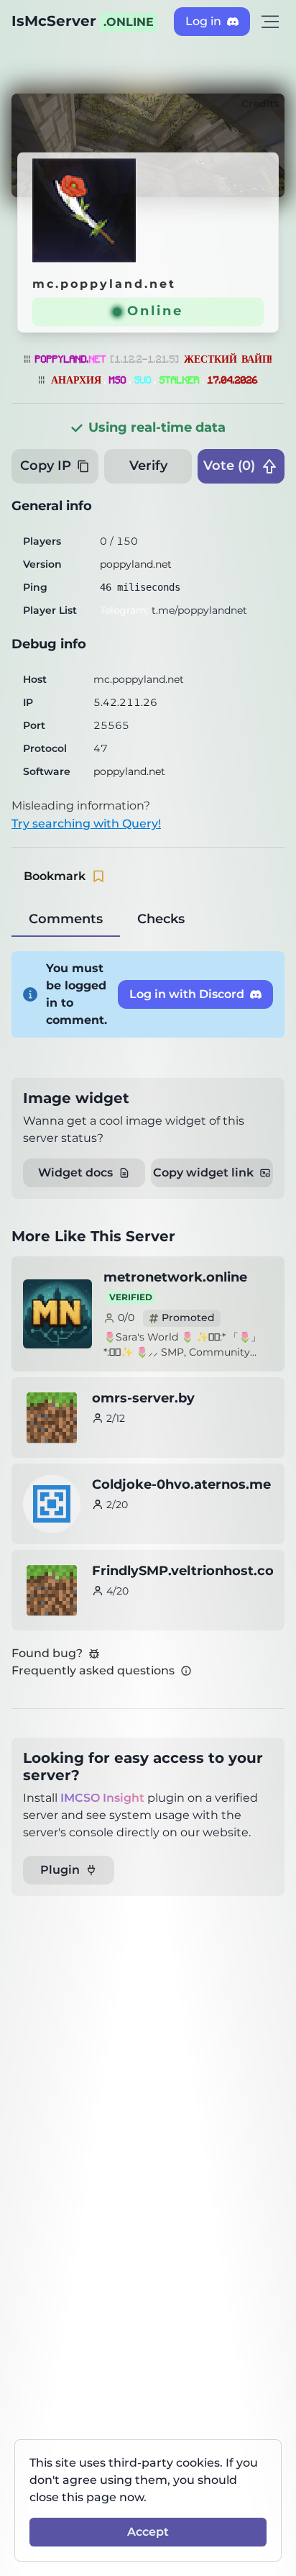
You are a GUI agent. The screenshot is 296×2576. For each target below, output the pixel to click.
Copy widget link (203, 1173)
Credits (260, 104)
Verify (148, 466)
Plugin (60, 1870)
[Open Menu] (270, 22)
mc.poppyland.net (104, 284)
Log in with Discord (187, 994)
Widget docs (75, 1173)
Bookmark (55, 876)
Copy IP (46, 466)
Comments (66, 919)
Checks (161, 919)
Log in (203, 21)
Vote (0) (229, 466)
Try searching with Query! (86, 824)
